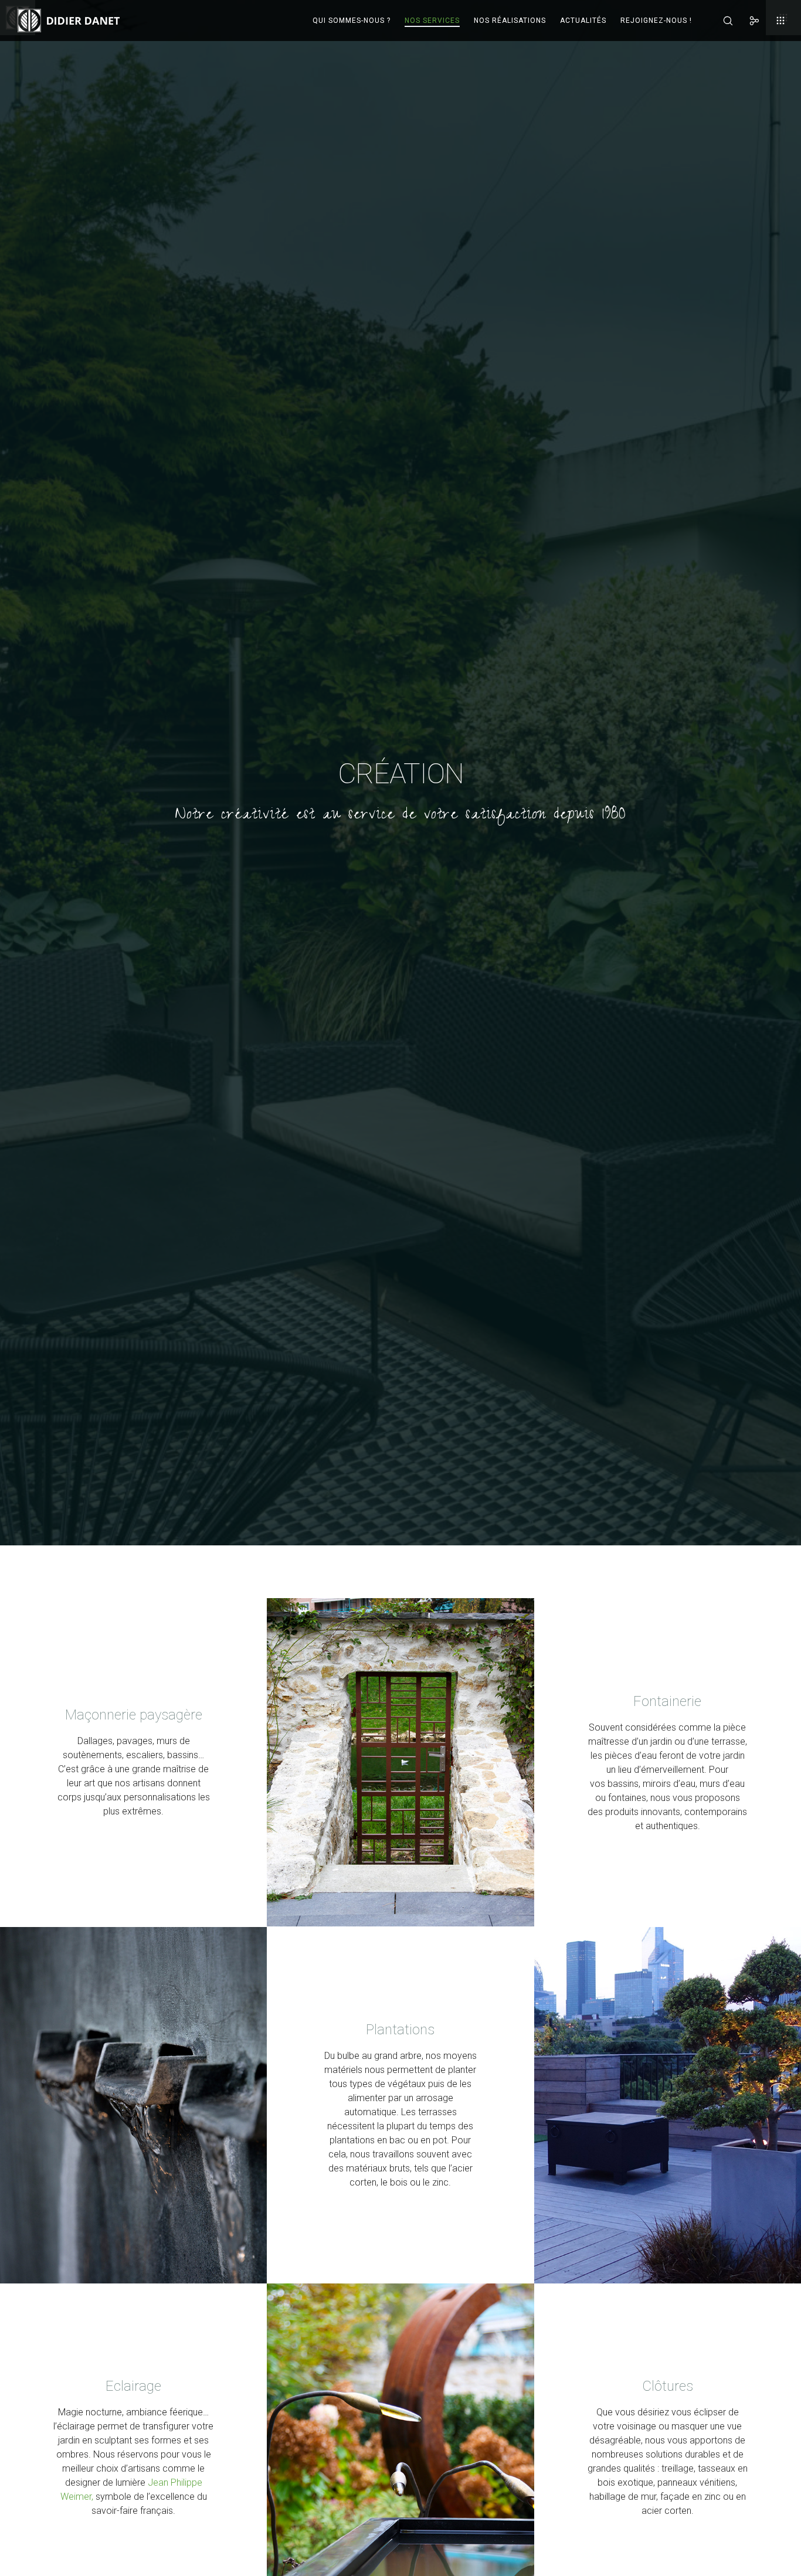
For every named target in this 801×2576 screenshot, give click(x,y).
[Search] (720, 21)
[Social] (747, 21)
